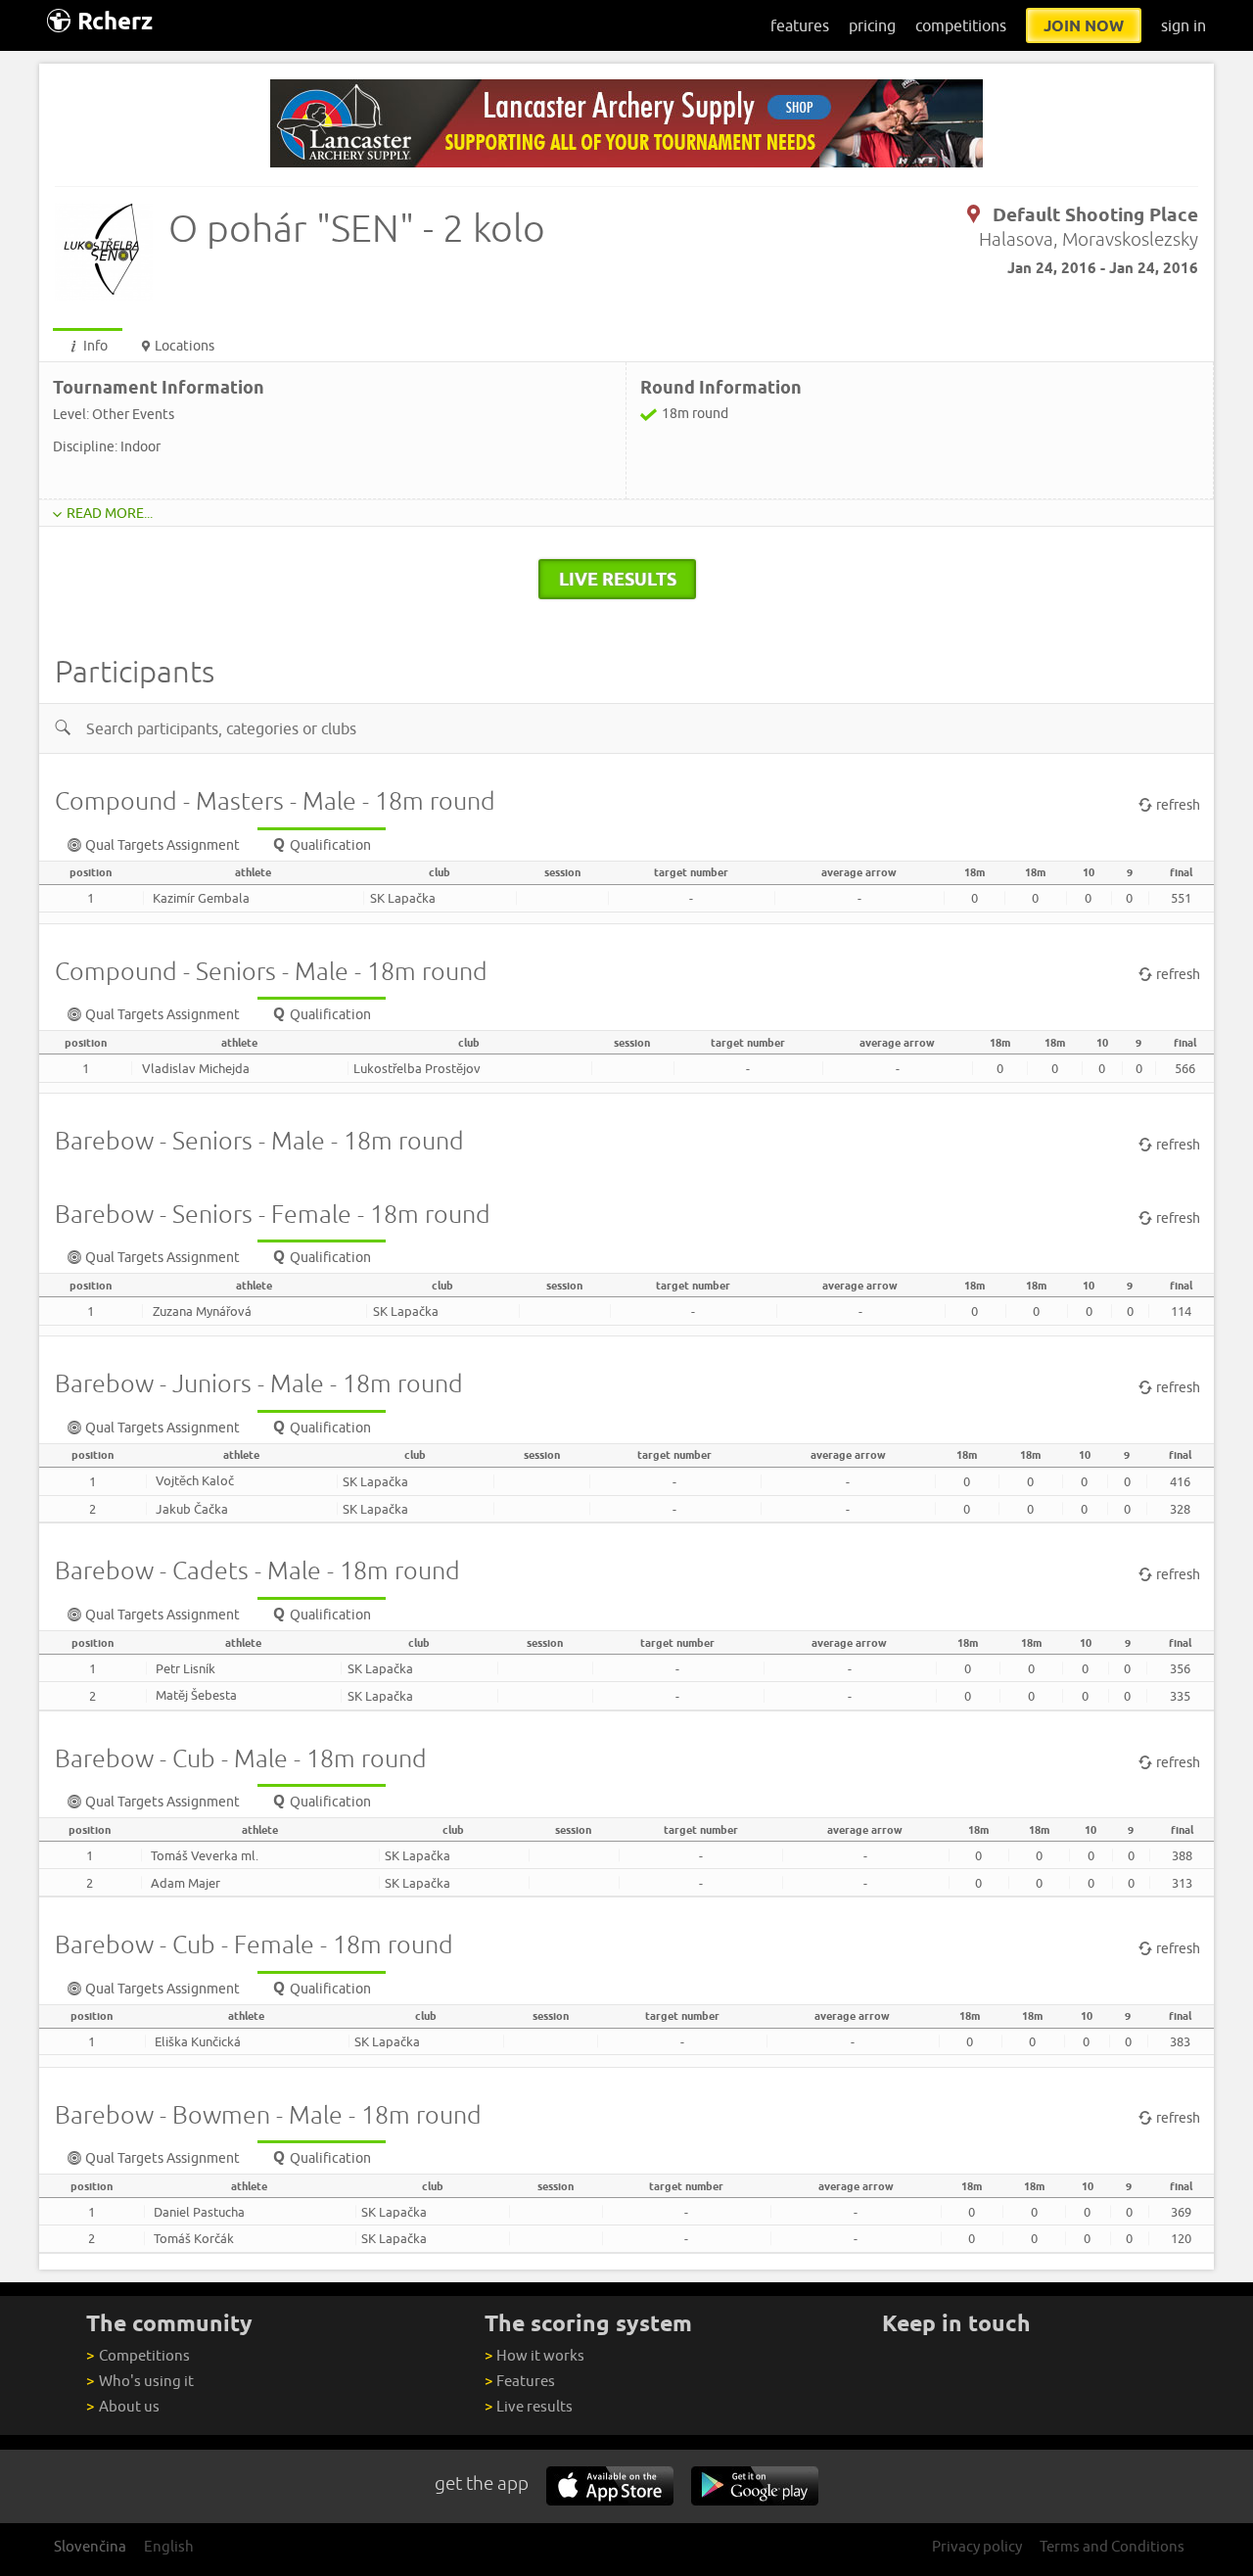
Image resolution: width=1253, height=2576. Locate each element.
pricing (872, 25)
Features (520, 2381)
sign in (1183, 25)
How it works (534, 2355)
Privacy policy (977, 2546)
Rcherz (115, 21)
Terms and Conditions (1112, 2546)
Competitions (138, 2355)
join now (1084, 25)
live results (618, 579)
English (169, 2546)
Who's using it (139, 2381)
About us (122, 2406)
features (800, 25)
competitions (961, 25)
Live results (529, 2406)
